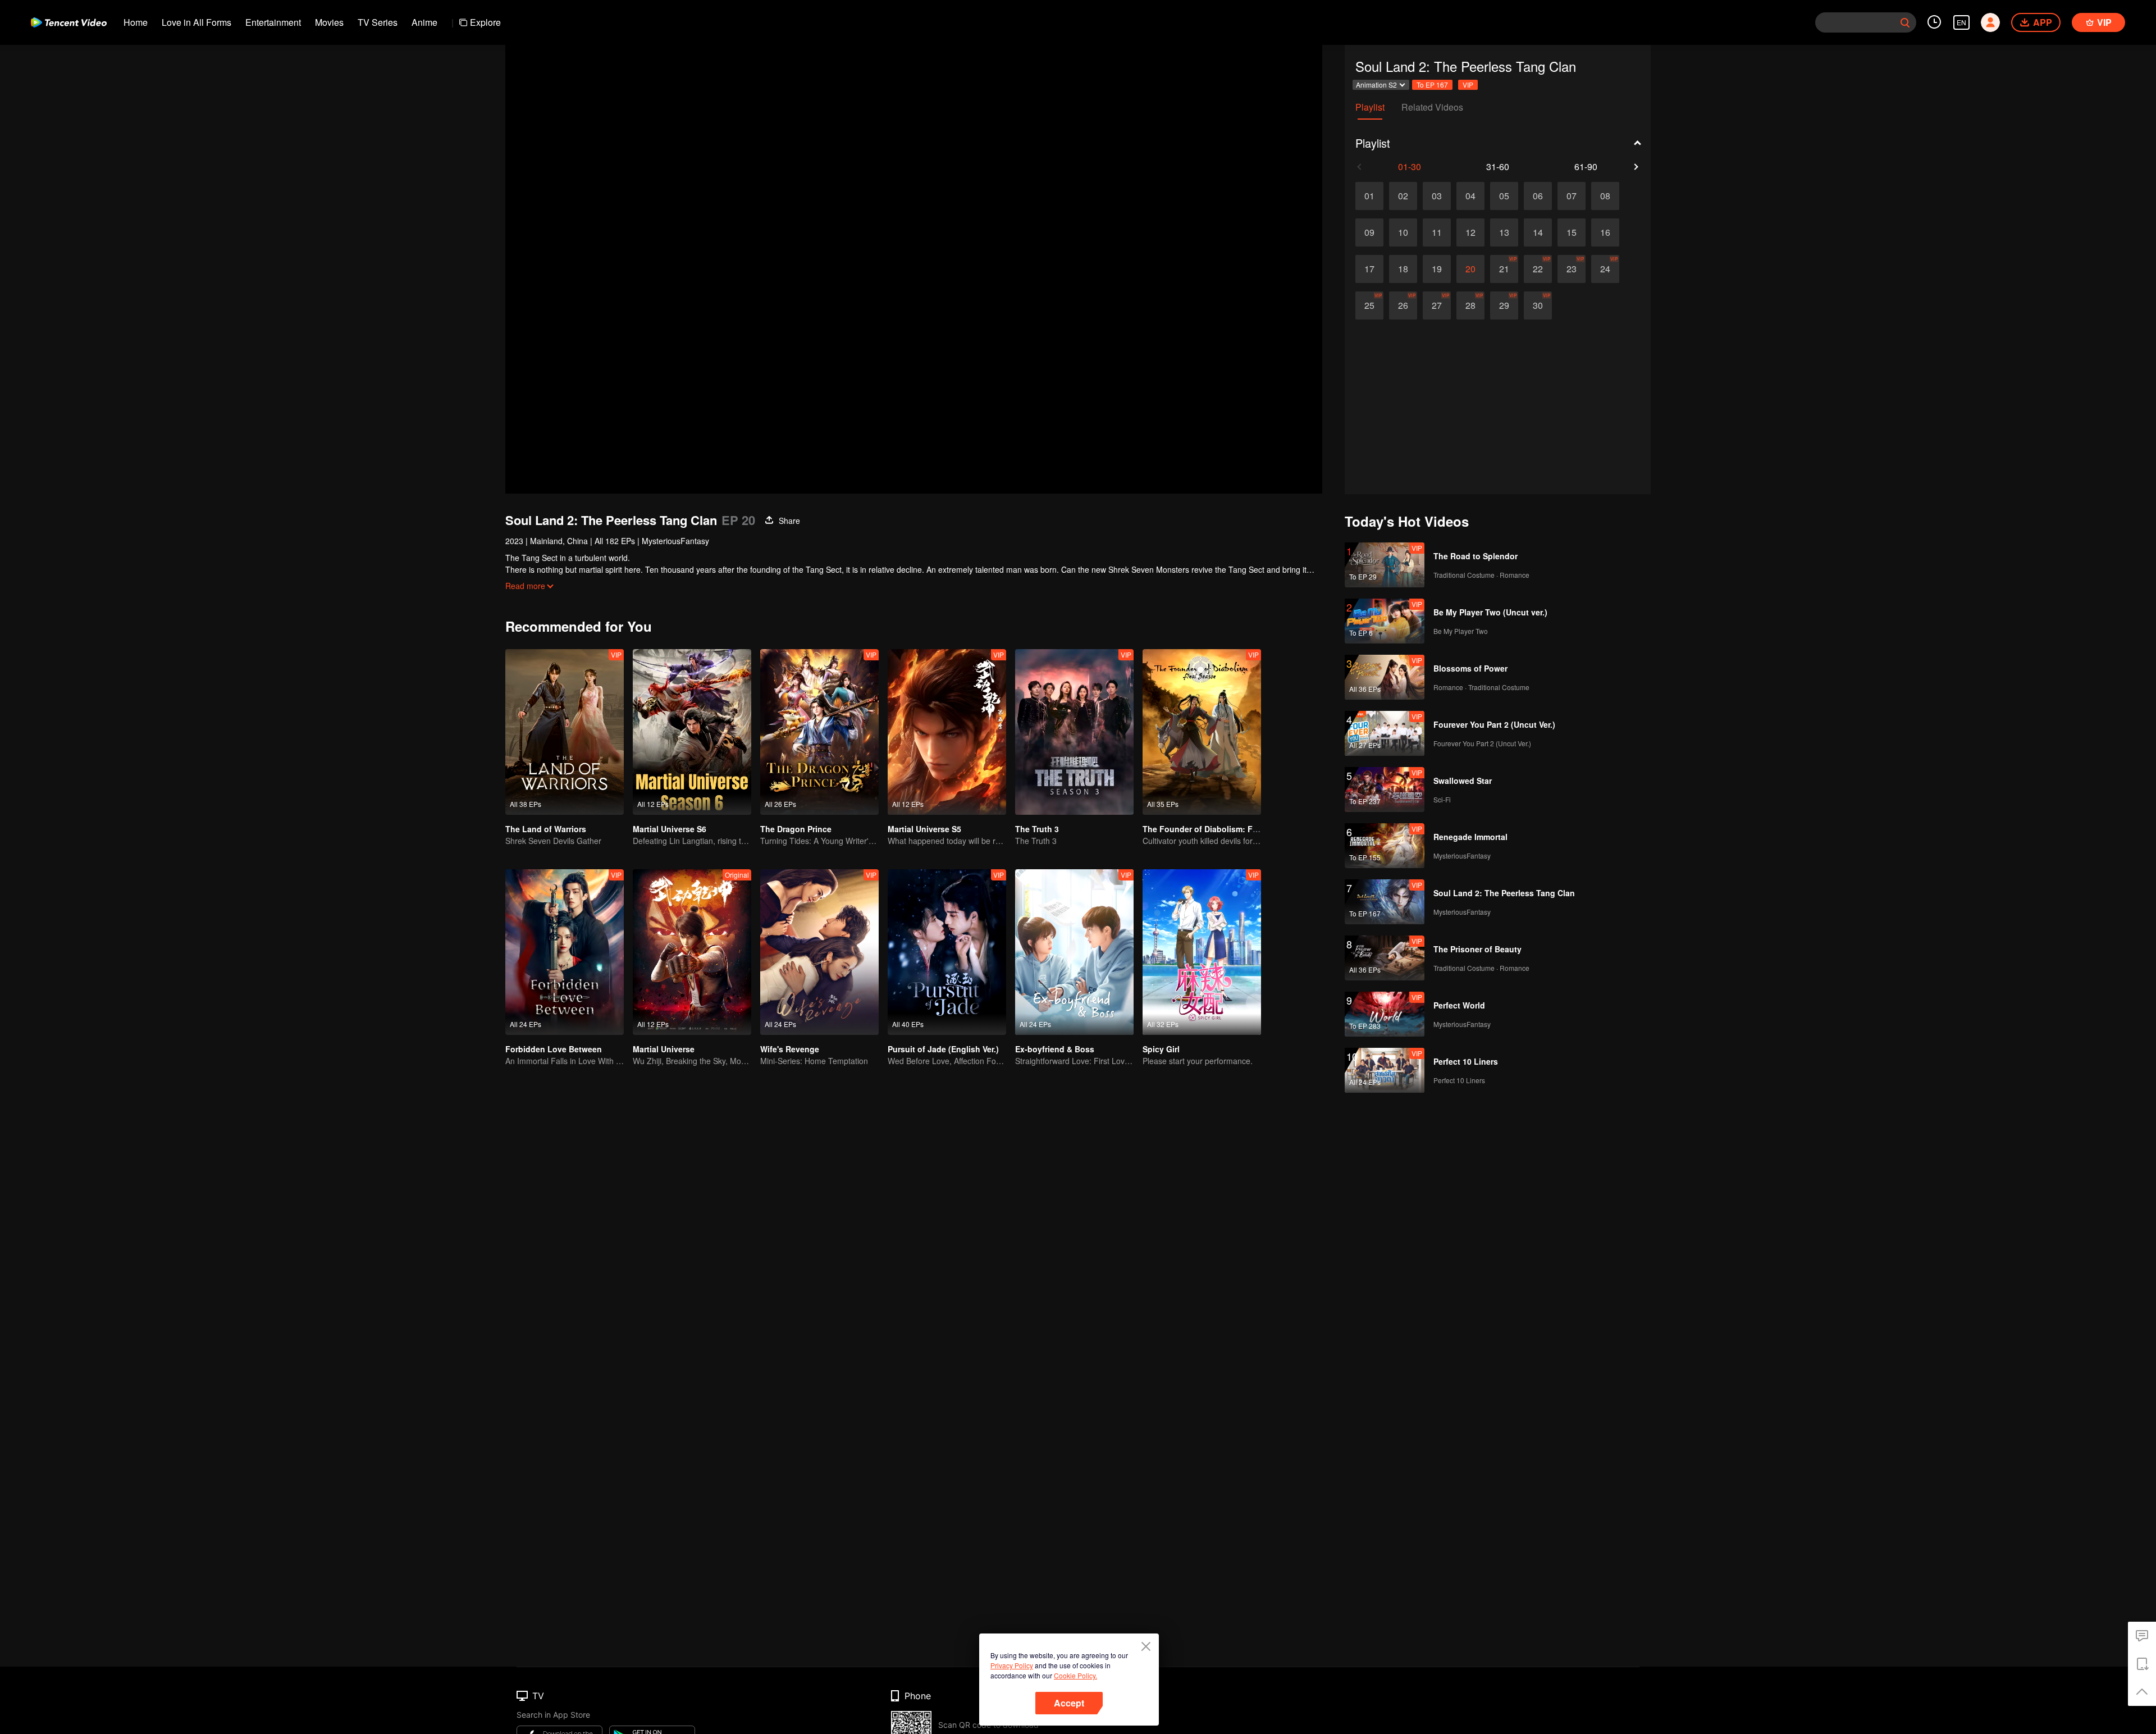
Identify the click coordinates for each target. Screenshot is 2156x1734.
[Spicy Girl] (1202, 952)
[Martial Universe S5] (947, 732)
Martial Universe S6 (670, 829)
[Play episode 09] (1369, 232)
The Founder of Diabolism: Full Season (1218, 829)
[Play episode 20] (1470, 269)
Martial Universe (664, 1049)
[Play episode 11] (1437, 232)
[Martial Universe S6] (692, 732)
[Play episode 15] (1572, 232)
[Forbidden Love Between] (565, 952)
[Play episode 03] (1437, 196)
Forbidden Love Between (554, 1049)
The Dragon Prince (796, 829)
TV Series (378, 22)
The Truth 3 (1037, 829)
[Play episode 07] (1572, 196)
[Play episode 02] (1403, 196)
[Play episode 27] (1437, 305)
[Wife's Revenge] (819, 952)
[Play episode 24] (1605, 269)
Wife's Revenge (790, 1049)
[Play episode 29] (1504, 305)
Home (136, 22)
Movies (329, 22)
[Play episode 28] (1470, 305)
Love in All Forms (197, 22)
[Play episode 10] (1403, 232)
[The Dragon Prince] (819, 732)
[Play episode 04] (1470, 196)
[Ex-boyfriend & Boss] (1074, 952)
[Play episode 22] (1538, 269)
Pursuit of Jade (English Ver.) (943, 1049)
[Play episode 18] (1403, 269)
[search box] (1905, 22)
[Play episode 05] (1504, 196)
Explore (485, 22)
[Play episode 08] (1605, 196)
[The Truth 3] (1074, 732)
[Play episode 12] (1470, 232)
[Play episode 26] (1403, 305)
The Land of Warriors (546, 829)
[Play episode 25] (1369, 305)
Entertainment (273, 22)
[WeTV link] (69, 22)
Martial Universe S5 (924, 829)
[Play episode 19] (1437, 269)
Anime (424, 22)
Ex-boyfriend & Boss (1055, 1049)
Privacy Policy (1012, 1665)
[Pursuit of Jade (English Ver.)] (947, 952)
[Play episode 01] (1369, 196)
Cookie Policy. (1075, 1675)
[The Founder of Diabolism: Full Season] (1202, 732)
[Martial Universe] (692, 952)
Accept (1069, 1703)
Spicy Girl (1161, 1049)
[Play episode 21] (1504, 269)
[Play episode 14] (1538, 232)
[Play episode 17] (1369, 269)
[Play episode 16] (1605, 232)
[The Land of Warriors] (565, 732)
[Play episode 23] (1572, 269)
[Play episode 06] (1538, 196)
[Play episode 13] (1504, 232)
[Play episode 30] (1538, 305)
